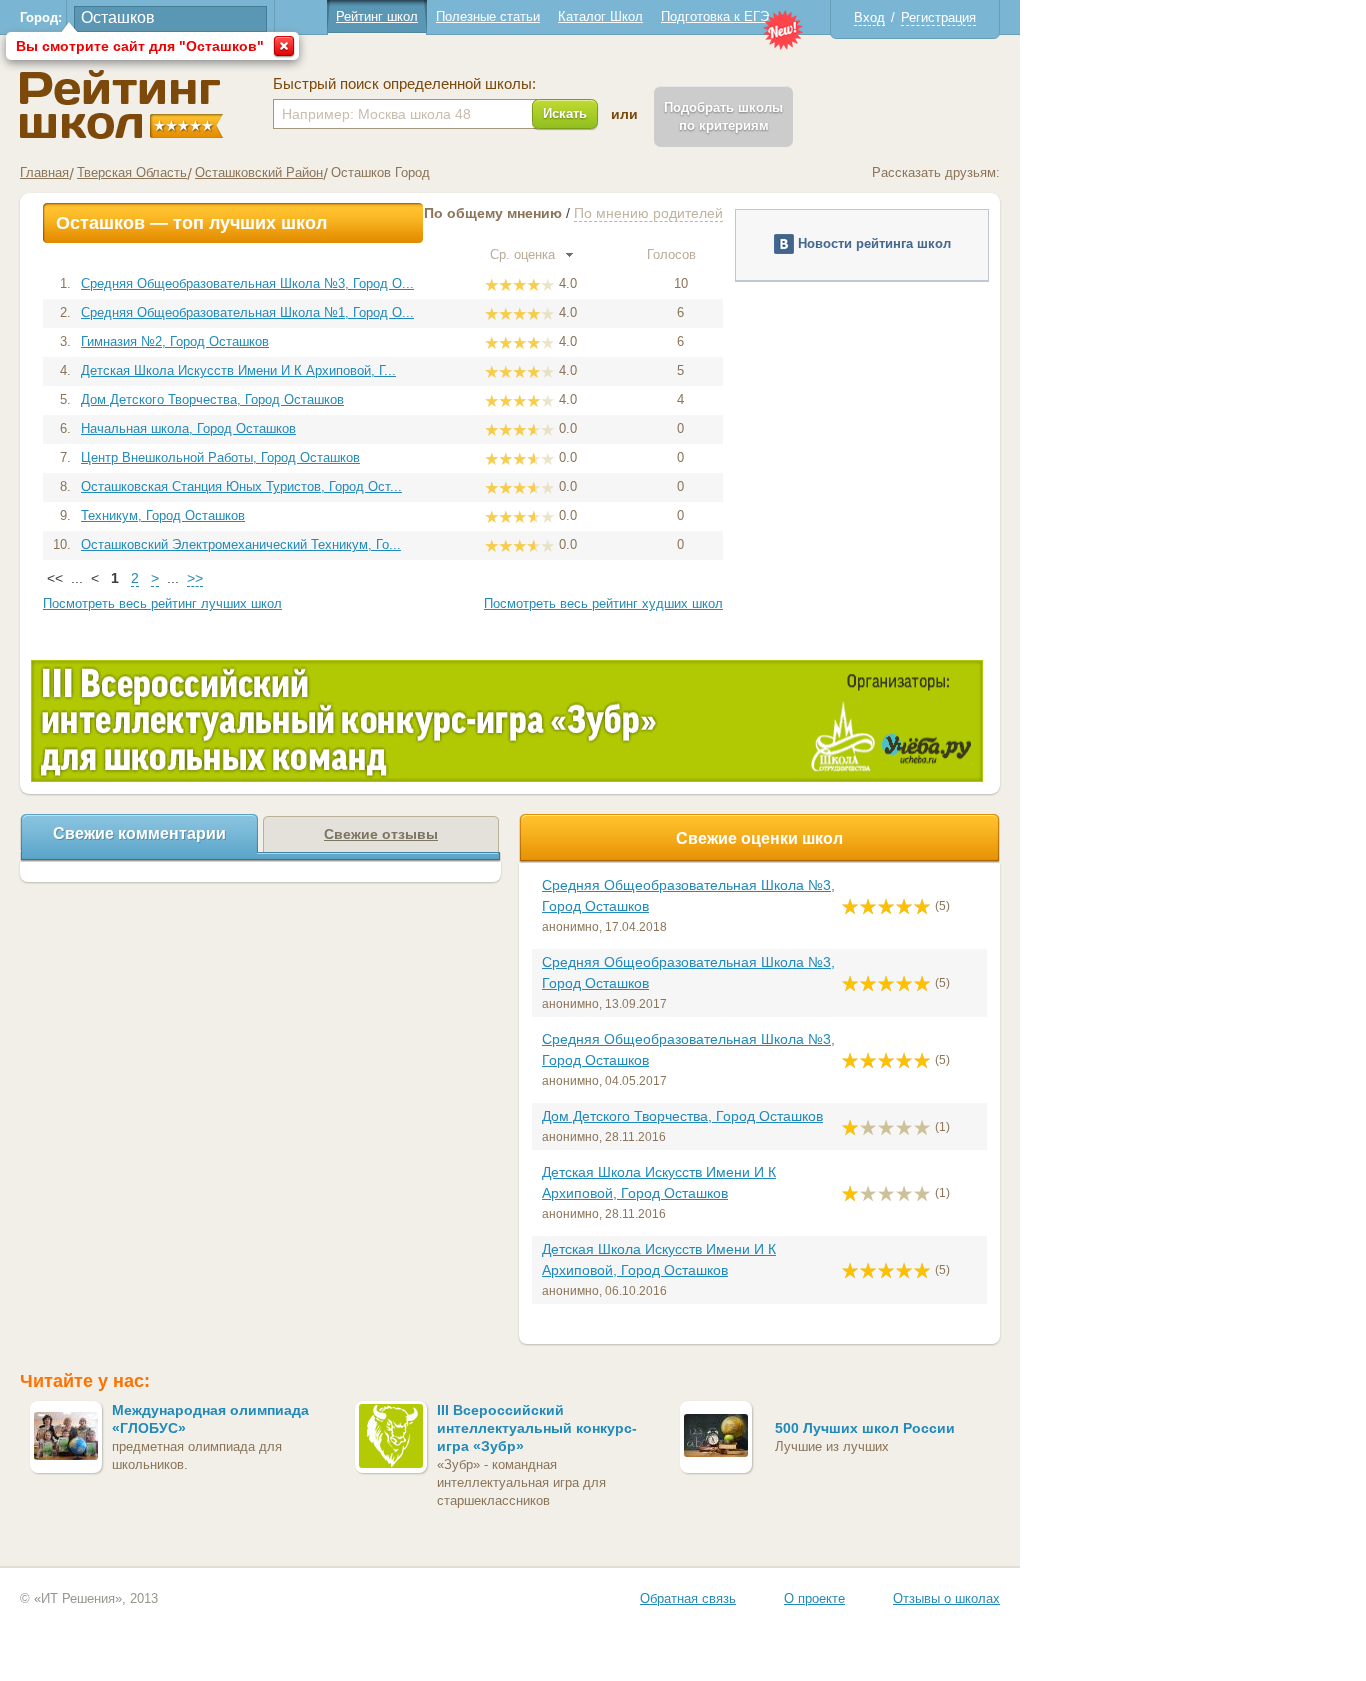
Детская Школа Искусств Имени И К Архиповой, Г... (238, 370)
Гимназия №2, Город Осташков (175, 341)
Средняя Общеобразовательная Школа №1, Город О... (247, 312)
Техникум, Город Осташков (163, 515)
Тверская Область (132, 172)
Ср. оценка (524, 254)
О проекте (814, 1598)
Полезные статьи (488, 16)
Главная (44, 172)
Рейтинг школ (377, 16)
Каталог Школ (600, 16)
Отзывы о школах (946, 1598)
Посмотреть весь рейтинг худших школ (603, 603)
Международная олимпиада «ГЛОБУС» (210, 1419)
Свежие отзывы (381, 834)
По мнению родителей (648, 213)
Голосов (673, 254)
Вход (869, 17)
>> (195, 578)
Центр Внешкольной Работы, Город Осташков (220, 457)
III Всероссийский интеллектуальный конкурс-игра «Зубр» (537, 1428)
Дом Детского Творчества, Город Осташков (212, 399)
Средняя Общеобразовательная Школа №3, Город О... (247, 283)
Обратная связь (688, 1598)
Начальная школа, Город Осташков (188, 428)
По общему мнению (493, 213)
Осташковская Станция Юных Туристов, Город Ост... (241, 486)
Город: (41, 17)
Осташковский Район (259, 172)
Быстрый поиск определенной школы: (404, 84)
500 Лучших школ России (865, 1428)
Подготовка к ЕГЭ (715, 16)
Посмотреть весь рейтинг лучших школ (162, 603)
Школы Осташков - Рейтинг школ (121, 104)
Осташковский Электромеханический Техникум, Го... (241, 544)
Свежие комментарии (139, 833)
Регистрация (938, 17)
